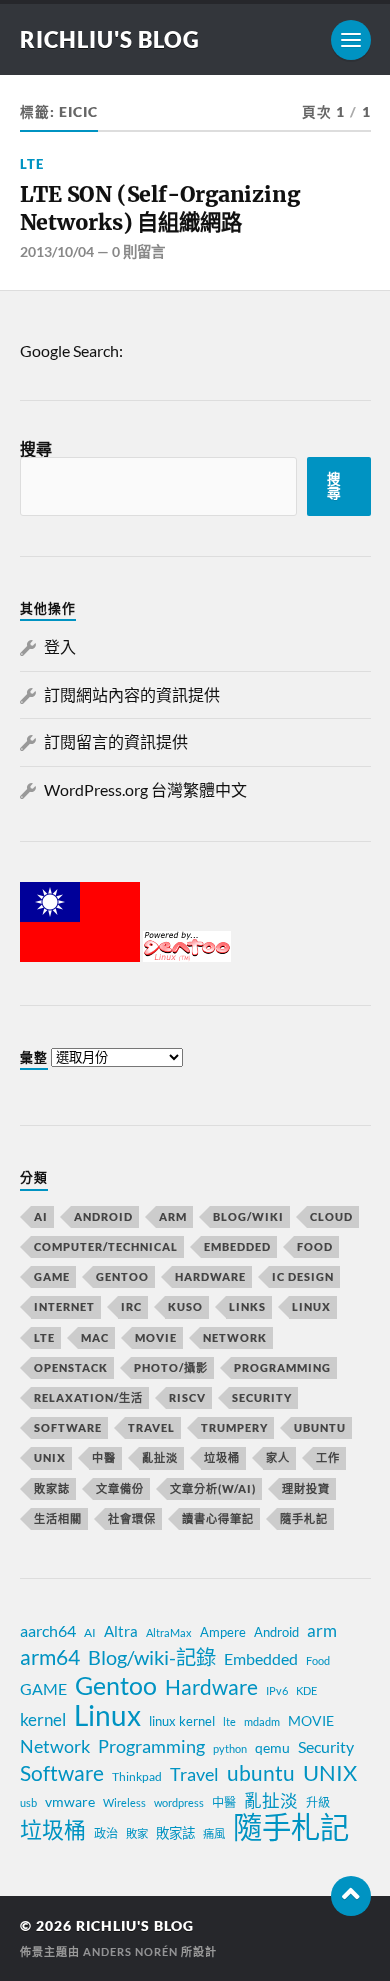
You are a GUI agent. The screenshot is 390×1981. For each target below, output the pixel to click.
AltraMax (169, 1632)
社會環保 (132, 1518)
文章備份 (120, 1488)
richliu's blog (110, 39)
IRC (131, 1306)
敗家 (137, 1833)
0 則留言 (138, 251)
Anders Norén (130, 1951)
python (230, 1748)
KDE (306, 1690)
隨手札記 (304, 1518)
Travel (151, 1427)
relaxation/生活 (88, 1397)
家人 (278, 1457)
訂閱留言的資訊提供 (116, 741)
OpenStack (71, 1367)
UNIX (50, 1457)
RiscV (187, 1397)
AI (41, 1216)
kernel (43, 1719)
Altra (121, 1631)
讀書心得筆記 (218, 1518)
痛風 (214, 1833)
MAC (95, 1337)
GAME (52, 1276)
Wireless (124, 1802)
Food (315, 1246)
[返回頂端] (351, 1896)
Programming (282, 1367)
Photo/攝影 (171, 1367)
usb (28, 1802)
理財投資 (306, 1488)
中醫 (104, 1457)
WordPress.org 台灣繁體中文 (145, 789)
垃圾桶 (222, 1457)
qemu (272, 1747)
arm (322, 1631)
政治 (106, 1833)
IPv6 (277, 1690)
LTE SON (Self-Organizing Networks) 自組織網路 (160, 208)
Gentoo (122, 1276)
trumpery (234, 1427)
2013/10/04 (57, 251)
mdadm (262, 1721)
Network (235, 1337)
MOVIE (156, 1337)
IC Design (303, 1276)
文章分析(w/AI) (213, 1488)
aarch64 (48, 1630)
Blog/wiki (248, 1216)
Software (68, 1427)
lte (229, 1721)
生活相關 (58, 1518)
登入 (60, 646)
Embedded (237, 1246)
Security (262, 1397)
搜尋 (36, 448)
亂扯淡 (160, 1457)
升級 (318, 1802)
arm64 (50, 1657)
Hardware (210, 1276)
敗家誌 (52, 1488)
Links (247, 1306)
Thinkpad (137, 1776)
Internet (64, 1306)
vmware (70, 1801)
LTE (32, 164)
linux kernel (182, 1721)
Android (103, 1216)
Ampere (223, 1632)
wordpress (179, 1802)
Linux (311, 1306)
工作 (328, 1457)
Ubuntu (320, 1427)
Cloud (331, 1216)
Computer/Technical (106, 1246)
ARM (173, 1216)
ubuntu (261, 1773)
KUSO (185, 1306)
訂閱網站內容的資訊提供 (132, 694)
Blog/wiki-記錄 (152, 1657)
